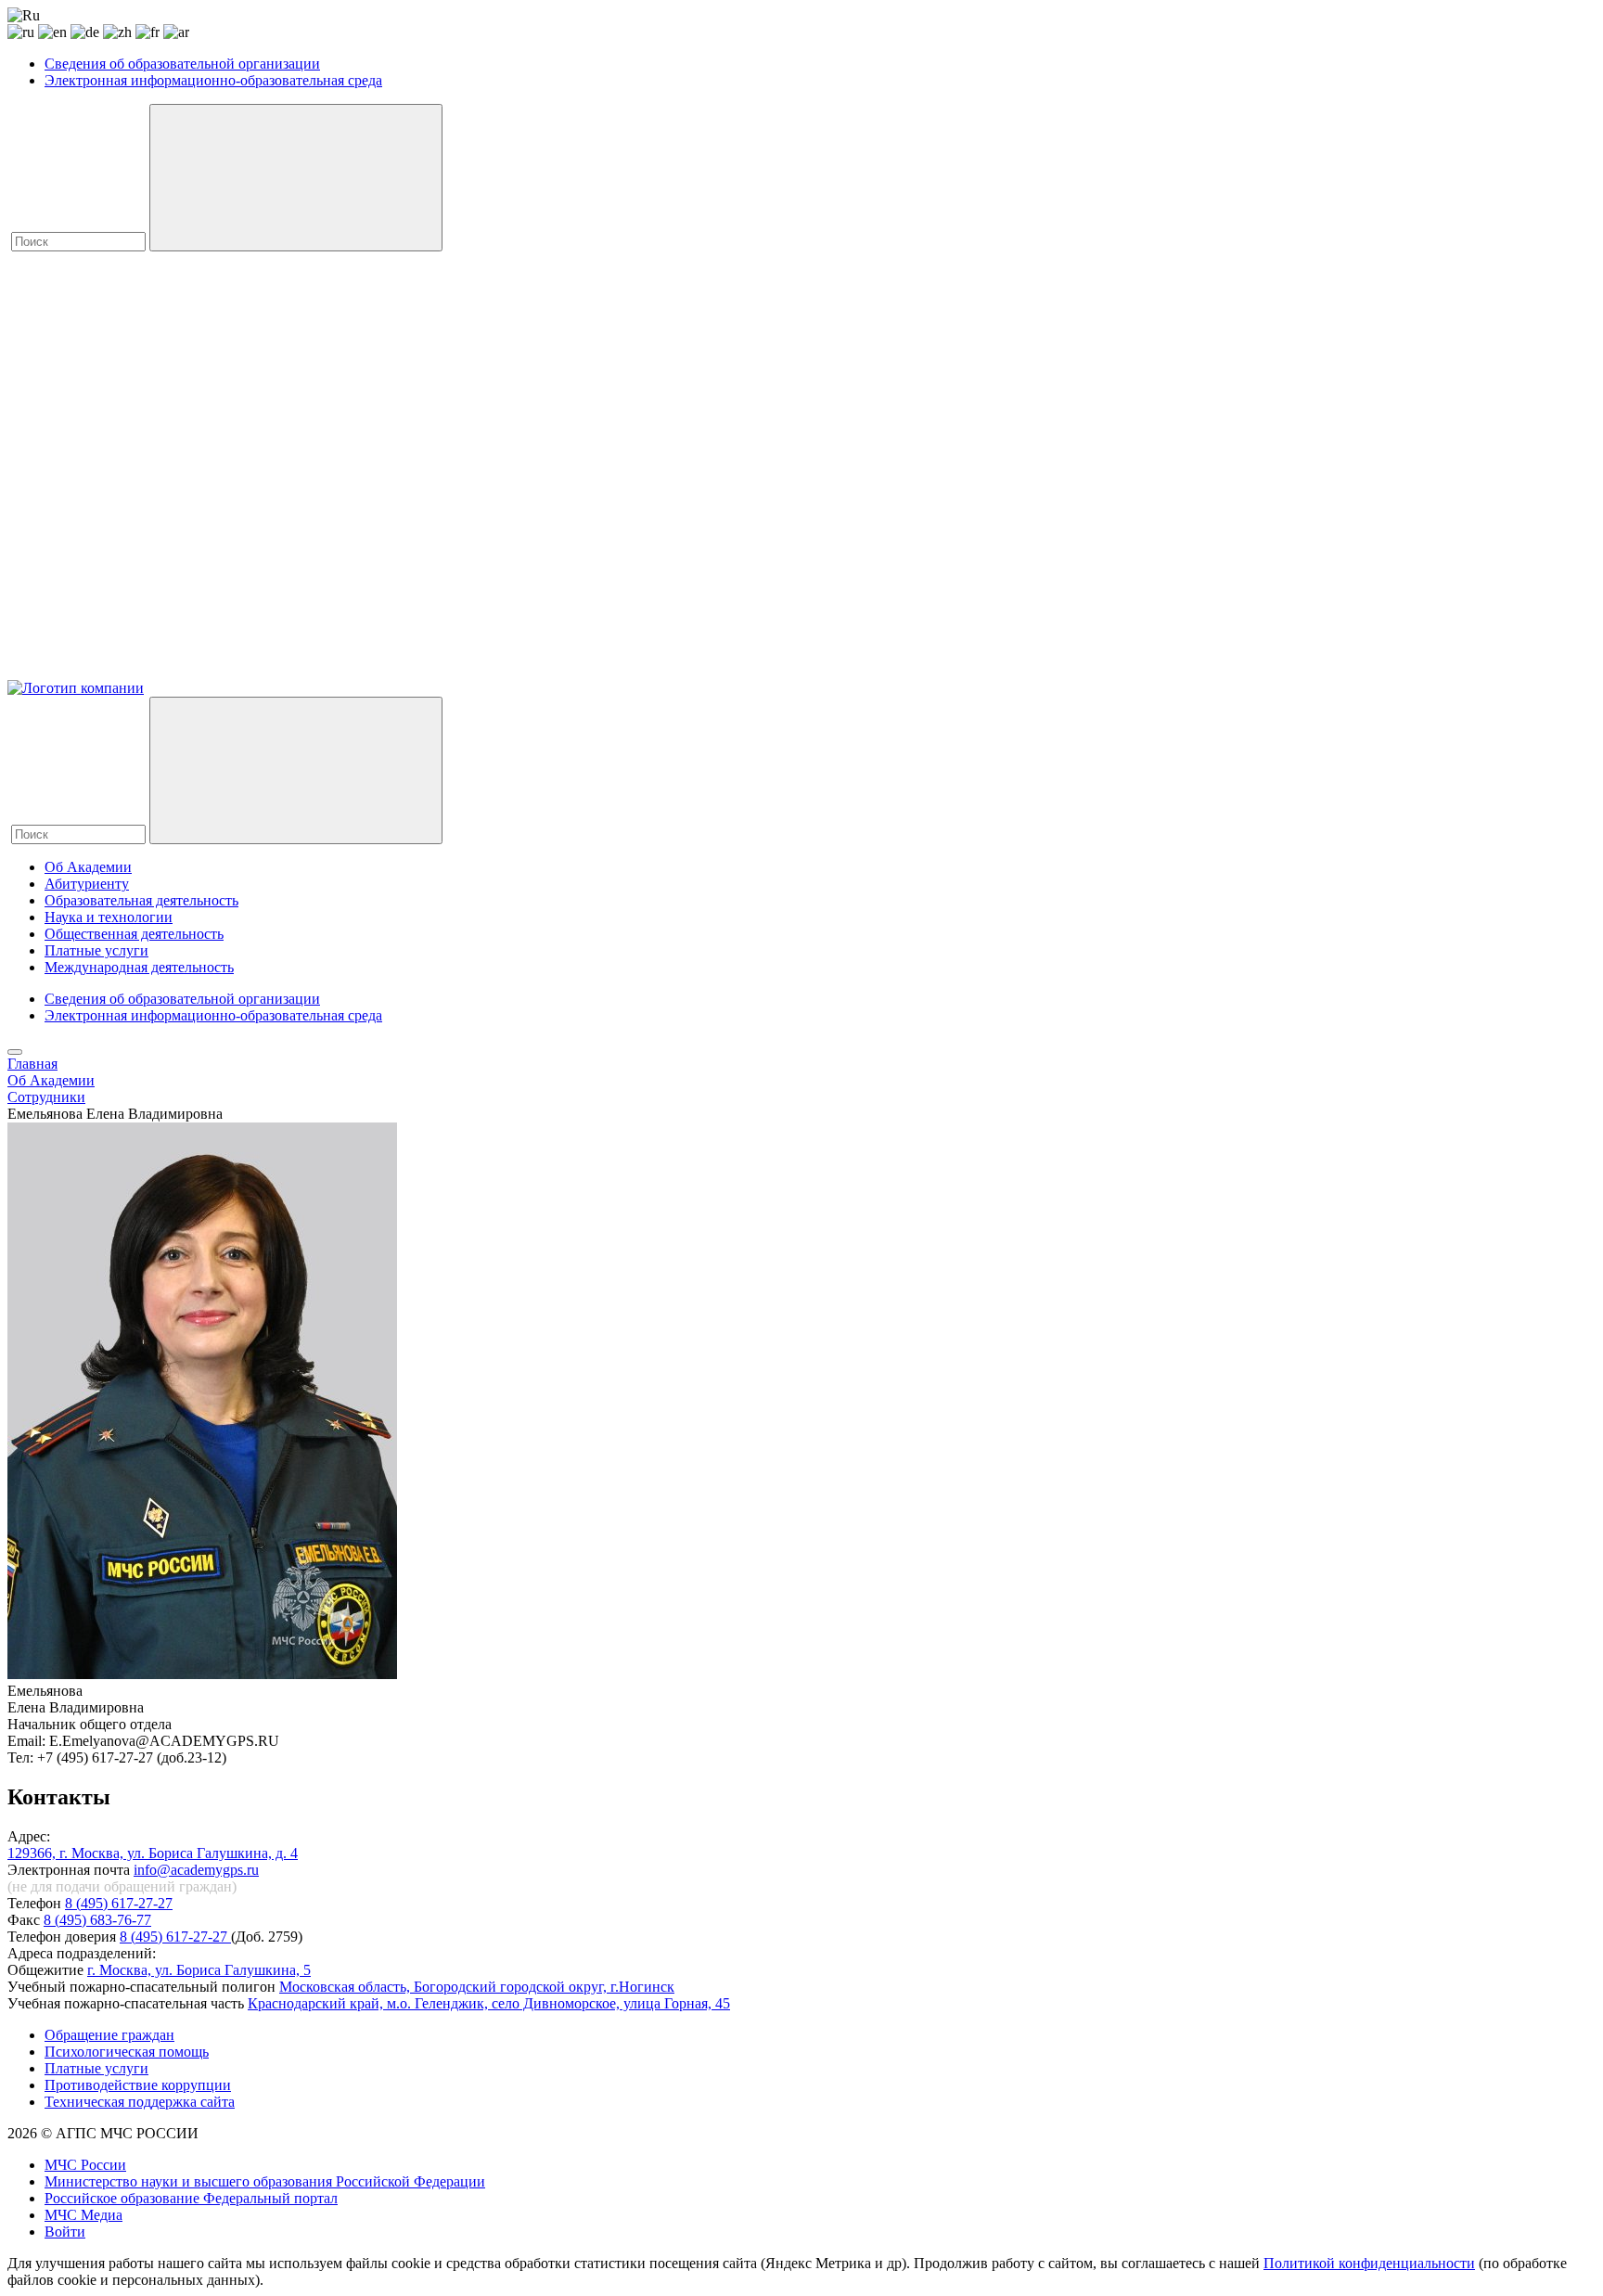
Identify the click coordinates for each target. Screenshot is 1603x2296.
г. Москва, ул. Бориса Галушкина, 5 (199, 1970)
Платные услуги (96, 950)
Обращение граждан (109, 2035)
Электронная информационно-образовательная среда (213, 80)
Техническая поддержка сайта (140, 2102)
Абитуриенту (87, 884)
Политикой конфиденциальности (1369, 2263)
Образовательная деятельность (141, 900)
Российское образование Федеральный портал (191, 2198)
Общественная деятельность (134, 934)
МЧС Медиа (83, 2215)
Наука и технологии (109, 917)
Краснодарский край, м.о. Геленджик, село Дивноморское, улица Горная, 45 (489, 2003)
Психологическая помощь (127, 2052)
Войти (65, 2232)
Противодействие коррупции (138, 2085)
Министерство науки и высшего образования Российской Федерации (265, 2181)
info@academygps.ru (196, 1870)
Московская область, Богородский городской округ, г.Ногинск (477, 1987)
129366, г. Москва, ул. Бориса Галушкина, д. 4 (153, 1853)
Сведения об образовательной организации (182, 64)
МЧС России (85, 2165)
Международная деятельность (139, 967)
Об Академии (88, 867)
